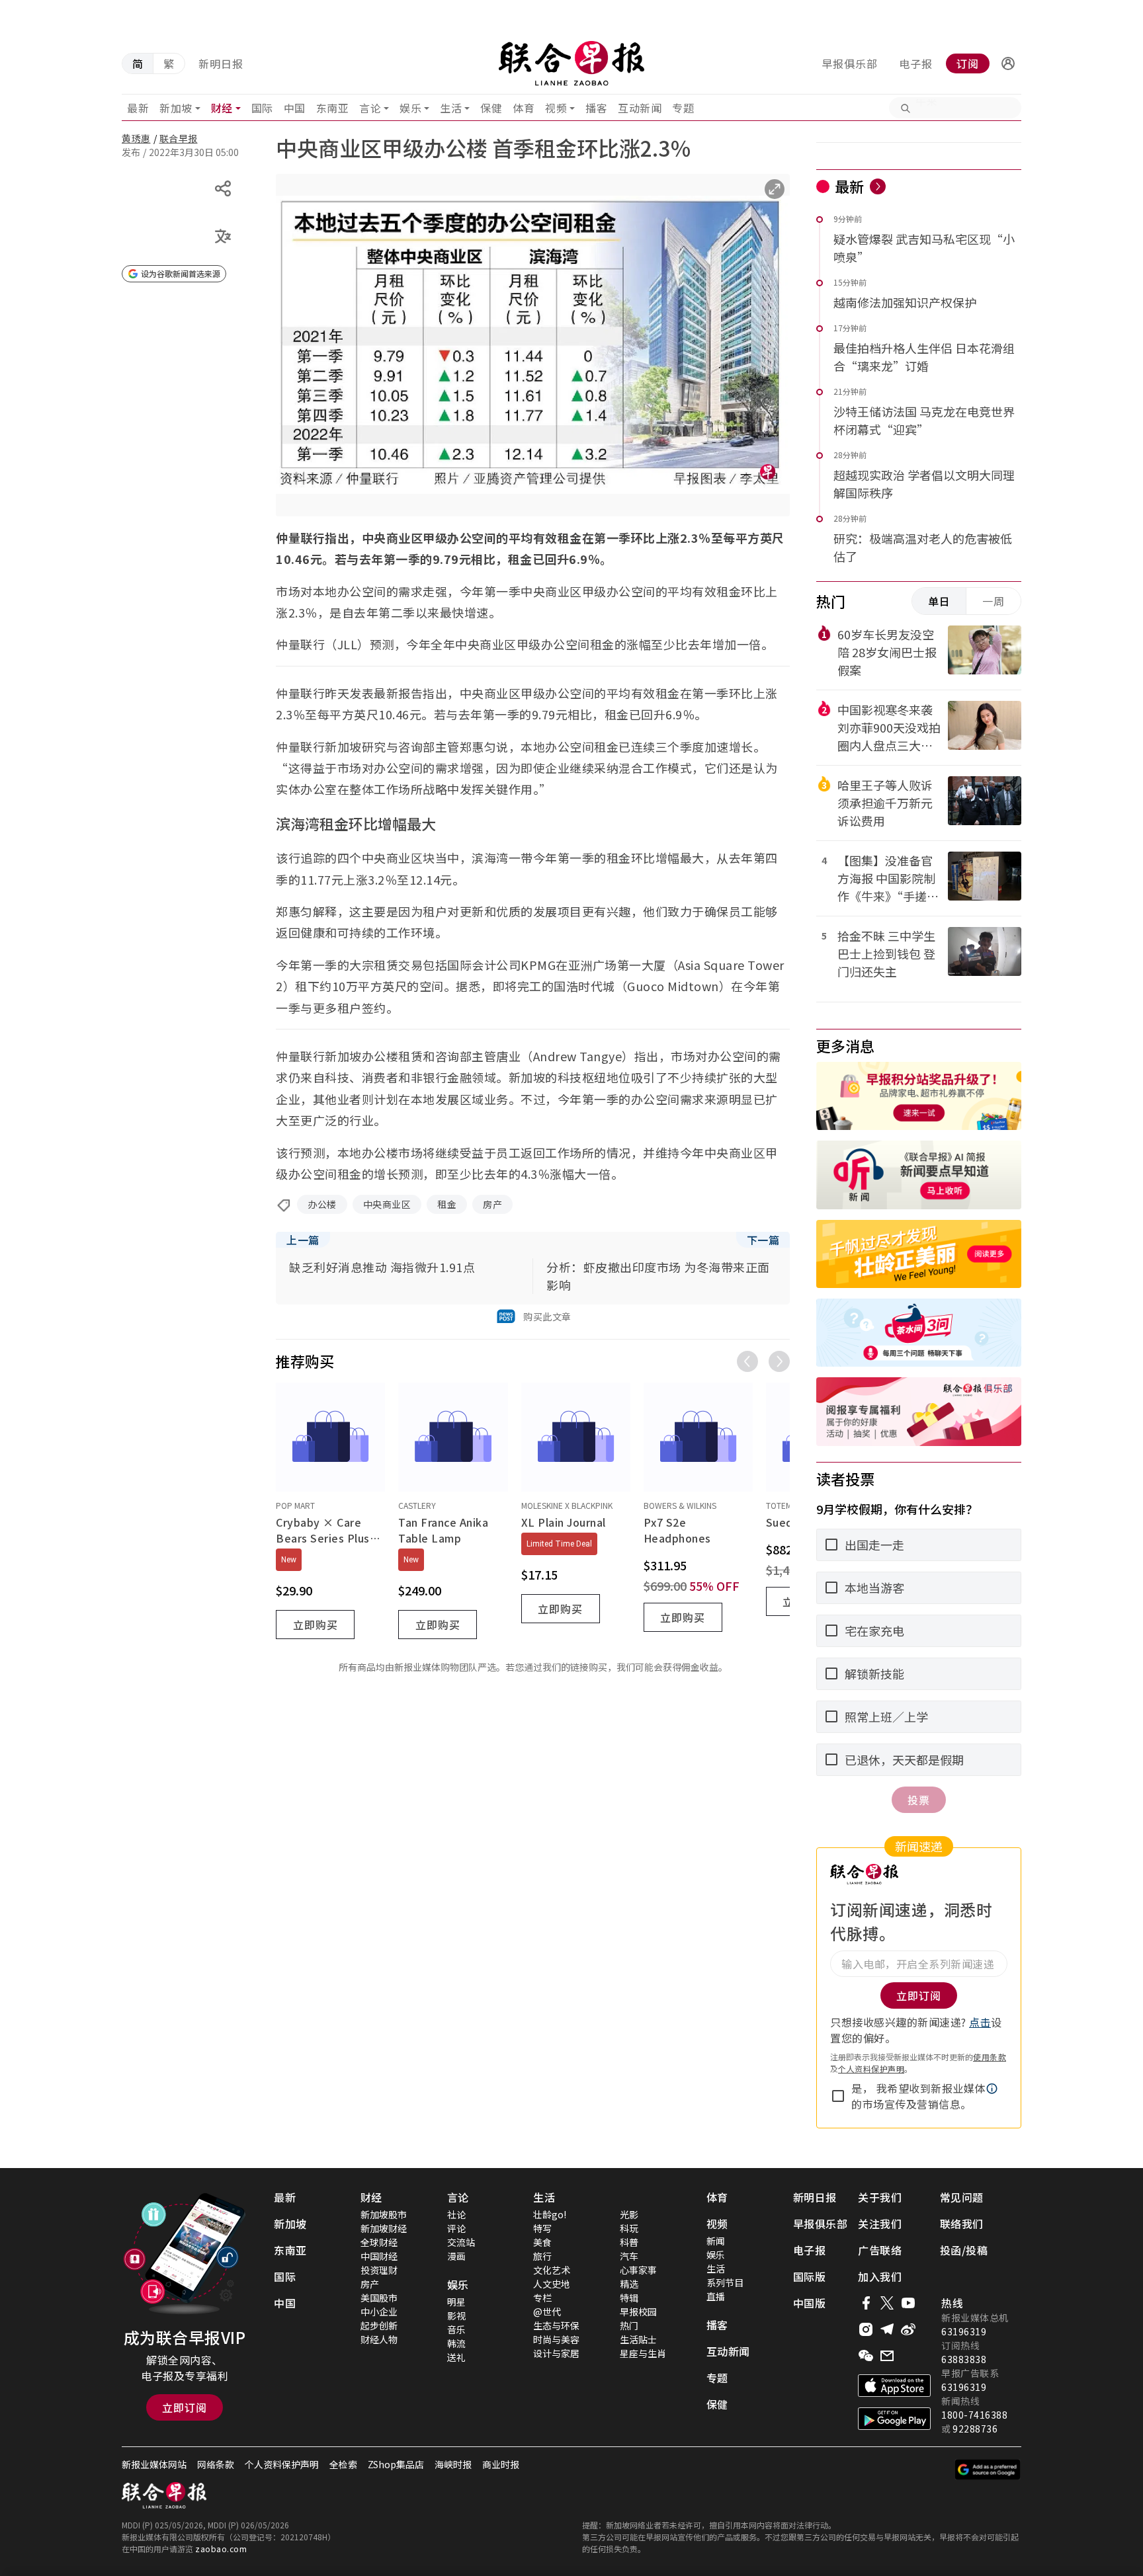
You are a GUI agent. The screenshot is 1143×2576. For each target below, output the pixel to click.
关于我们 (880, 2197)
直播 (716, 2296)
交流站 (461, 2242)
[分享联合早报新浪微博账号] (908, 2329)
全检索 (343, 2464)
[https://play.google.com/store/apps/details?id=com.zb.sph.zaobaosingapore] (894, 2419)
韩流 (456, 2343)
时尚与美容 (556, 2339)
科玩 (629, 2228)
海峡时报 (453, 2464)
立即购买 (316, 1625)
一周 (994, 601)
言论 (370, 108)
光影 (629, 2214)
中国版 (810, 2303)
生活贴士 (638, 2339)
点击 (980, 2022)
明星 (456, 2302)
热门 (629, 2325)
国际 (262, 108)
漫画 (456, 2256)
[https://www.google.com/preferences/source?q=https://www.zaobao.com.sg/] (988, 2470)
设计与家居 (556, 2353)
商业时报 (501, 2464)
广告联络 (880, 2250)
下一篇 (763, 1240)
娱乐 (410, 108)
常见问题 (962, 2197)
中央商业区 (387, 1204)
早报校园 (638, 2312)
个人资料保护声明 (871, 2069)
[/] (571, 63)
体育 (524, 108)
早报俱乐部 (850, 63)
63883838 (964, 2359)
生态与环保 (556, 2325)
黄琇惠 (136, 138)
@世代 (547, 2312)
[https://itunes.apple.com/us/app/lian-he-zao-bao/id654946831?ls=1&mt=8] (894, 2386)
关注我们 (880, 2224)
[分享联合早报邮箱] (887, 2356)
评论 (456, 2228)
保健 (491, 108)
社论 (456, 2214)
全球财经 (379, 2242)
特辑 (629, 2298)
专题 (683, 108)
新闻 (716, 2241)
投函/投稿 (964, 2250)
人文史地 (552, 2284)
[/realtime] (878, 186)
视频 (556, 108)
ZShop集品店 (396, 2464)
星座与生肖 (643, 2353)
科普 (629, 2242)
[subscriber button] (1008, 63)
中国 (295, 108)
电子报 (916, 63)
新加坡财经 (384, 2228)
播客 (596, 108)
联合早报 (179, 138)
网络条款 (216, 2464)
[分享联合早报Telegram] (887, 2329)
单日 (939, 601)
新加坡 (176, 108)
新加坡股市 (384, 2214)
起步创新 (379, 2325)
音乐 (456, 2329)
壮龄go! (550, 2214)
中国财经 (379, 2256)
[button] (1008, 63)
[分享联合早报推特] (887, 2303)
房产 (492, 1204)
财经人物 (379, 2339)
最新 (138, 108)
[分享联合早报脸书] (866, 2303)
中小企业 (379, 2312)
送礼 (456, 2357)
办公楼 (322, 1204)
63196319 (964, 2331)
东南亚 (333, 108)
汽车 (629, 2256)
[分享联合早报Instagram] (866, 2329)
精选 (629, 2284)
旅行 (542, 2256)
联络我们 (962, 2224)
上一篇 (303, 1240)
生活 (451, 108)
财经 (222, 108)
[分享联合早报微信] (866, 2356)
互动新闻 (640, 108)
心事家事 (638, 2270)
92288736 (975, 2429)
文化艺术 (552, 2270)
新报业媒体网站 (154, 2464)
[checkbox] (838, 2096)
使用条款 (990, 2057)
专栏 (542, 2298)
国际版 (810, 2276)
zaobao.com (221, 2549)
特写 (542, 2228)
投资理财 (379, 2270)
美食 (542, 2242)
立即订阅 (185, 2407)
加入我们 (880, 2276)
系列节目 (725, 2282)
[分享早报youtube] (908, 2303)
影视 (456, 2315)
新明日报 (221, 63)
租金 (447, 1204)
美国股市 (379, 2298)
